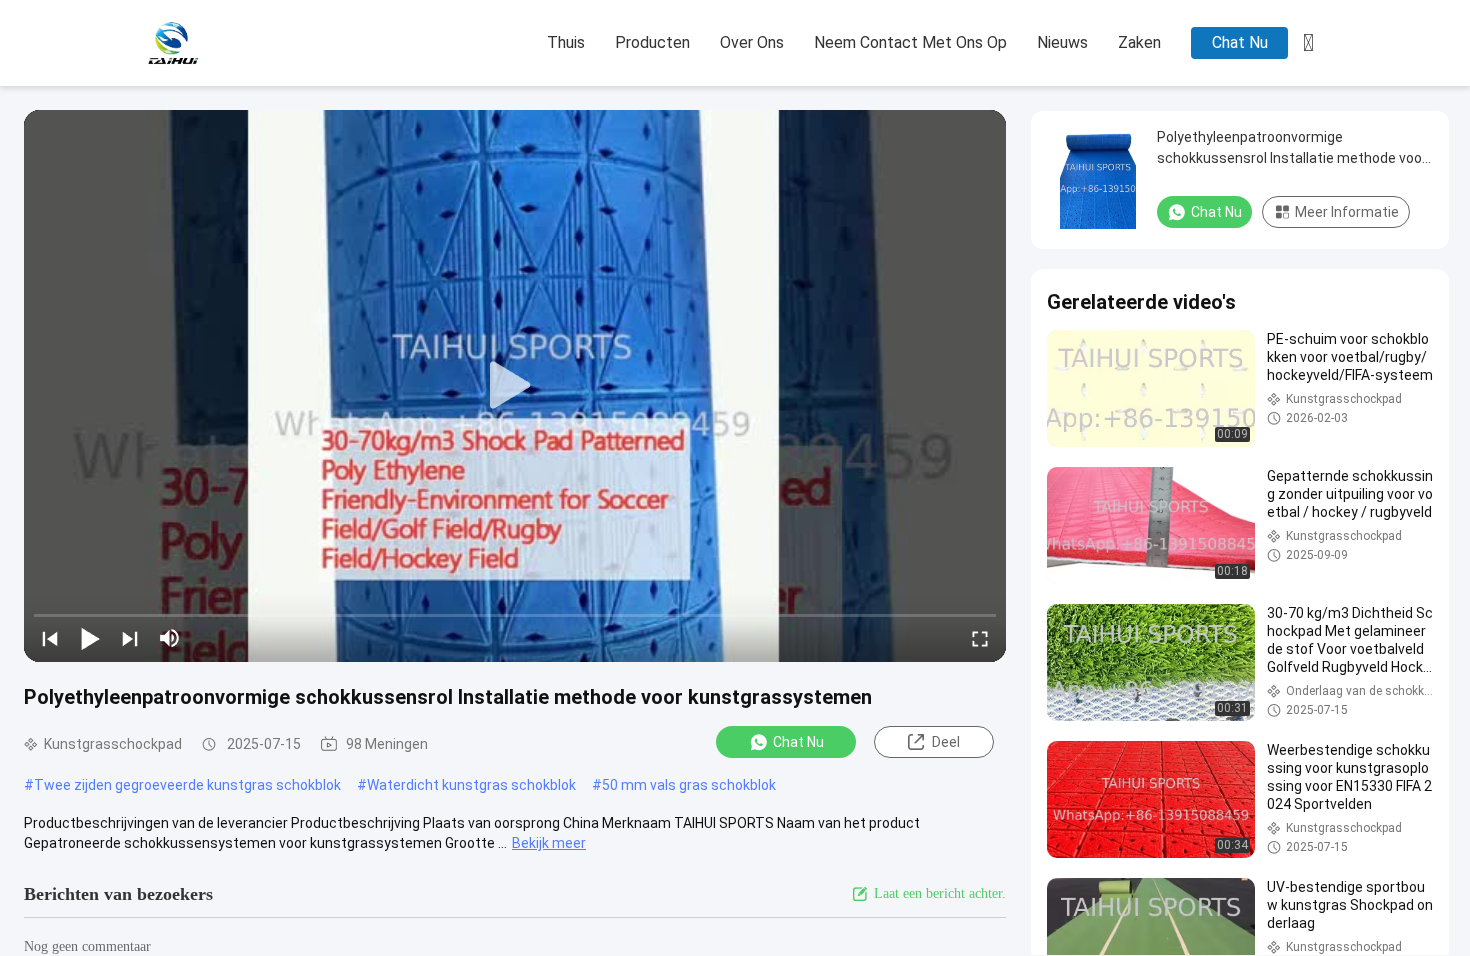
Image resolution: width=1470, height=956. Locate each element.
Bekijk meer (549, 843)
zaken (1139, 42)
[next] (130, 638)
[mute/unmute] (170, 638)
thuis (566, 42)
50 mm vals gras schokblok (689, 785)
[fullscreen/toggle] (980, 638)
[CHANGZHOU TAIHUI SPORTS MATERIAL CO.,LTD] (245, 44)
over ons (752, 42)
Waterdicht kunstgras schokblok (471, 785)
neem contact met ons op (910, 42)
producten (652, 42)
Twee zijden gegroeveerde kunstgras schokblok (187, 785)
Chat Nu (1240, 42)
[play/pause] (90, 638)
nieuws (1062, 42)
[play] (515, 386)
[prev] (50, 638)
